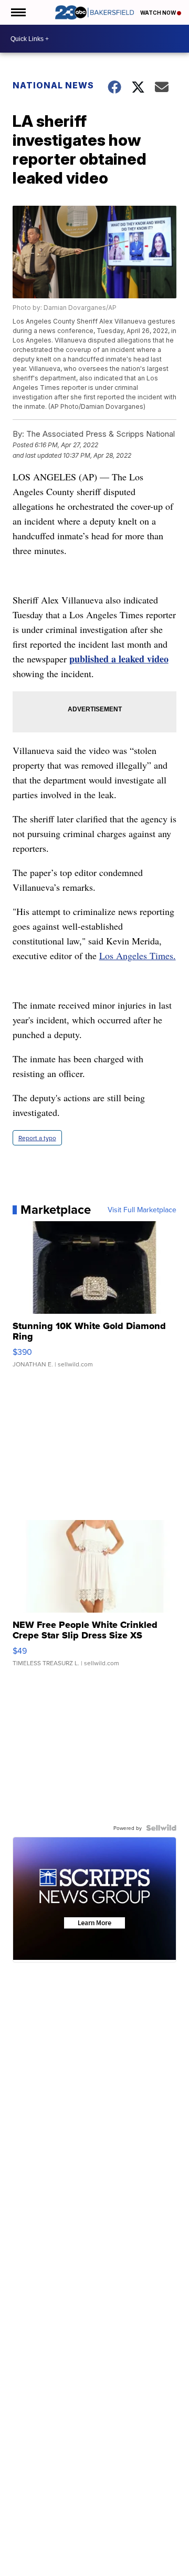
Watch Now (159, 13)
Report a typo (37, 1138)
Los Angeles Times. (138, 955)
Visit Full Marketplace (142, 1210)
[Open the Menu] (18, 12)
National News (53, 85)
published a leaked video (119, 659)
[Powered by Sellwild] (161, 1828)
